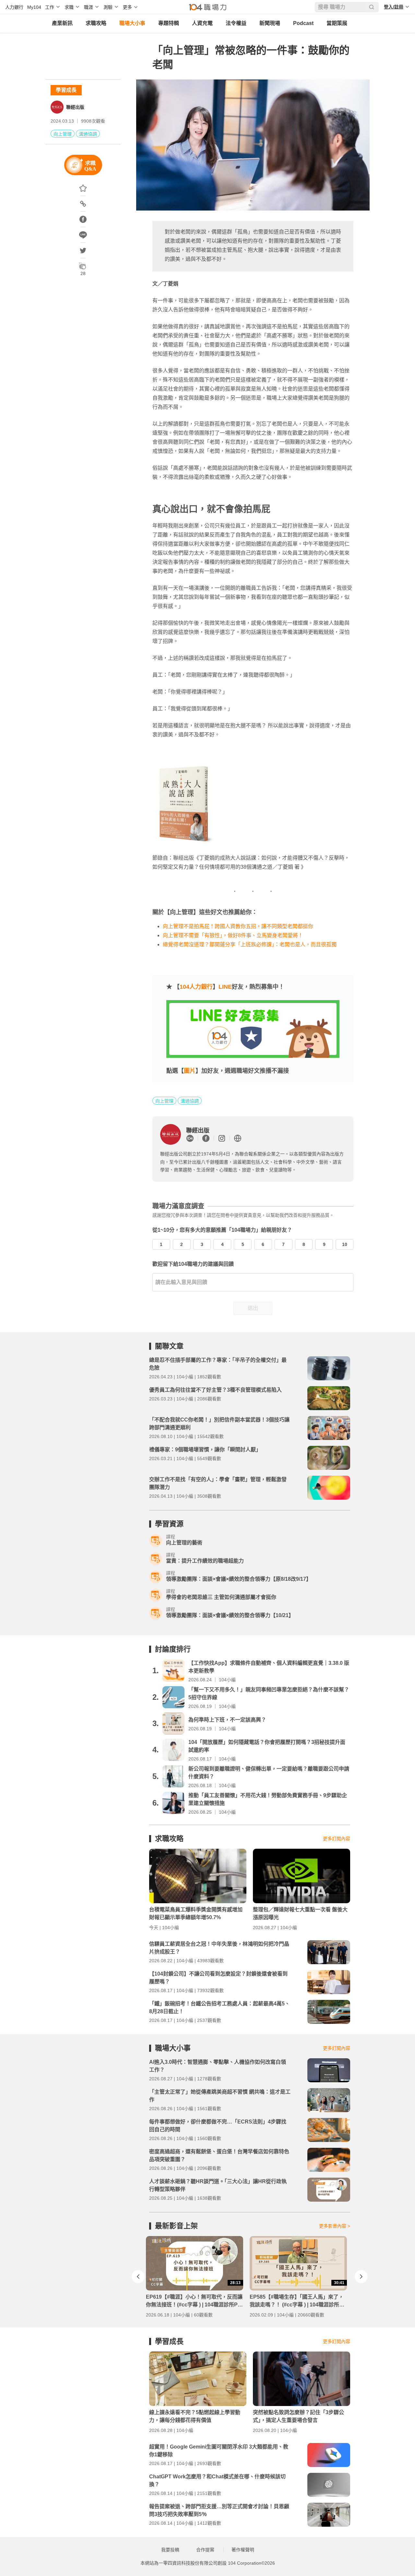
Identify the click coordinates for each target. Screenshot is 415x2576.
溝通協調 (88, 134)
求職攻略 (96, 23)
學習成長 (66, 90)
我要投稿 (170, 2550)
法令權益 (236, 23)
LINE (225, 987)
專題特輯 (169, 23)
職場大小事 (132, 23)
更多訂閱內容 (337, 1839)
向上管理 (63, 134)
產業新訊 (62, 23)
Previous (138, 2277)
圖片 (190, 1071)
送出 (253, 1308)
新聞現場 (270, 23)
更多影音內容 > (335, 2226)
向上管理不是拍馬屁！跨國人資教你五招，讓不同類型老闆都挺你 (238, 926)
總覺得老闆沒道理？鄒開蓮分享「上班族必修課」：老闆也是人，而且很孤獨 (250, 944)
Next (361, 2277)
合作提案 (205, 2550)
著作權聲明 (243, 2550)
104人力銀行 (196, 987)
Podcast (303, 23)
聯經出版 (75, 107)
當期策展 (337, 23)
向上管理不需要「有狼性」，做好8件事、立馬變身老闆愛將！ (233, 935)
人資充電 (202, 23)
